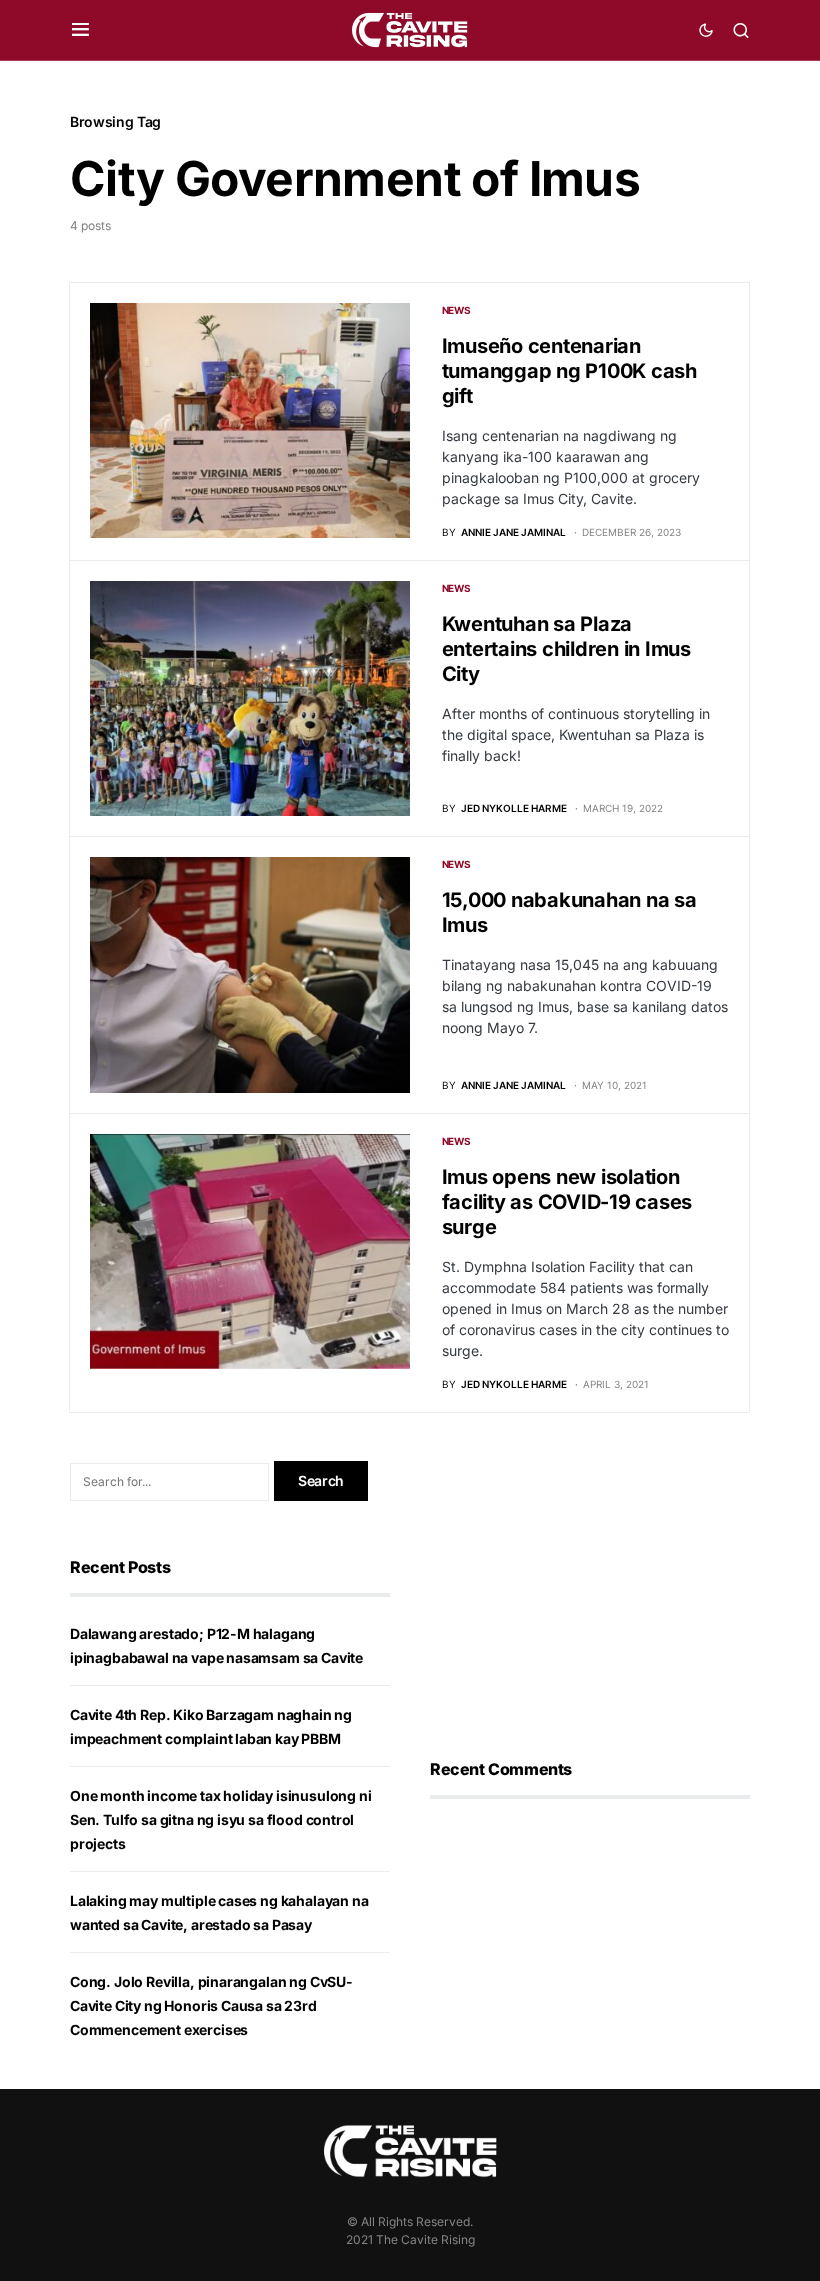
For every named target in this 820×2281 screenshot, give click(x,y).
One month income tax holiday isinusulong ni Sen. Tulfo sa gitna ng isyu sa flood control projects (220, 1819)
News (456, 310)
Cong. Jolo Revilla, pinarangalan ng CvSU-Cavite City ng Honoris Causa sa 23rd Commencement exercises (211, 2005)
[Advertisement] (590, 1586)
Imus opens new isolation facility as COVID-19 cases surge (567, 1202)
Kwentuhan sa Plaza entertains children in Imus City (566, 649)
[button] (80, 30)
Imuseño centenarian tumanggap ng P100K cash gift (569, 371)
